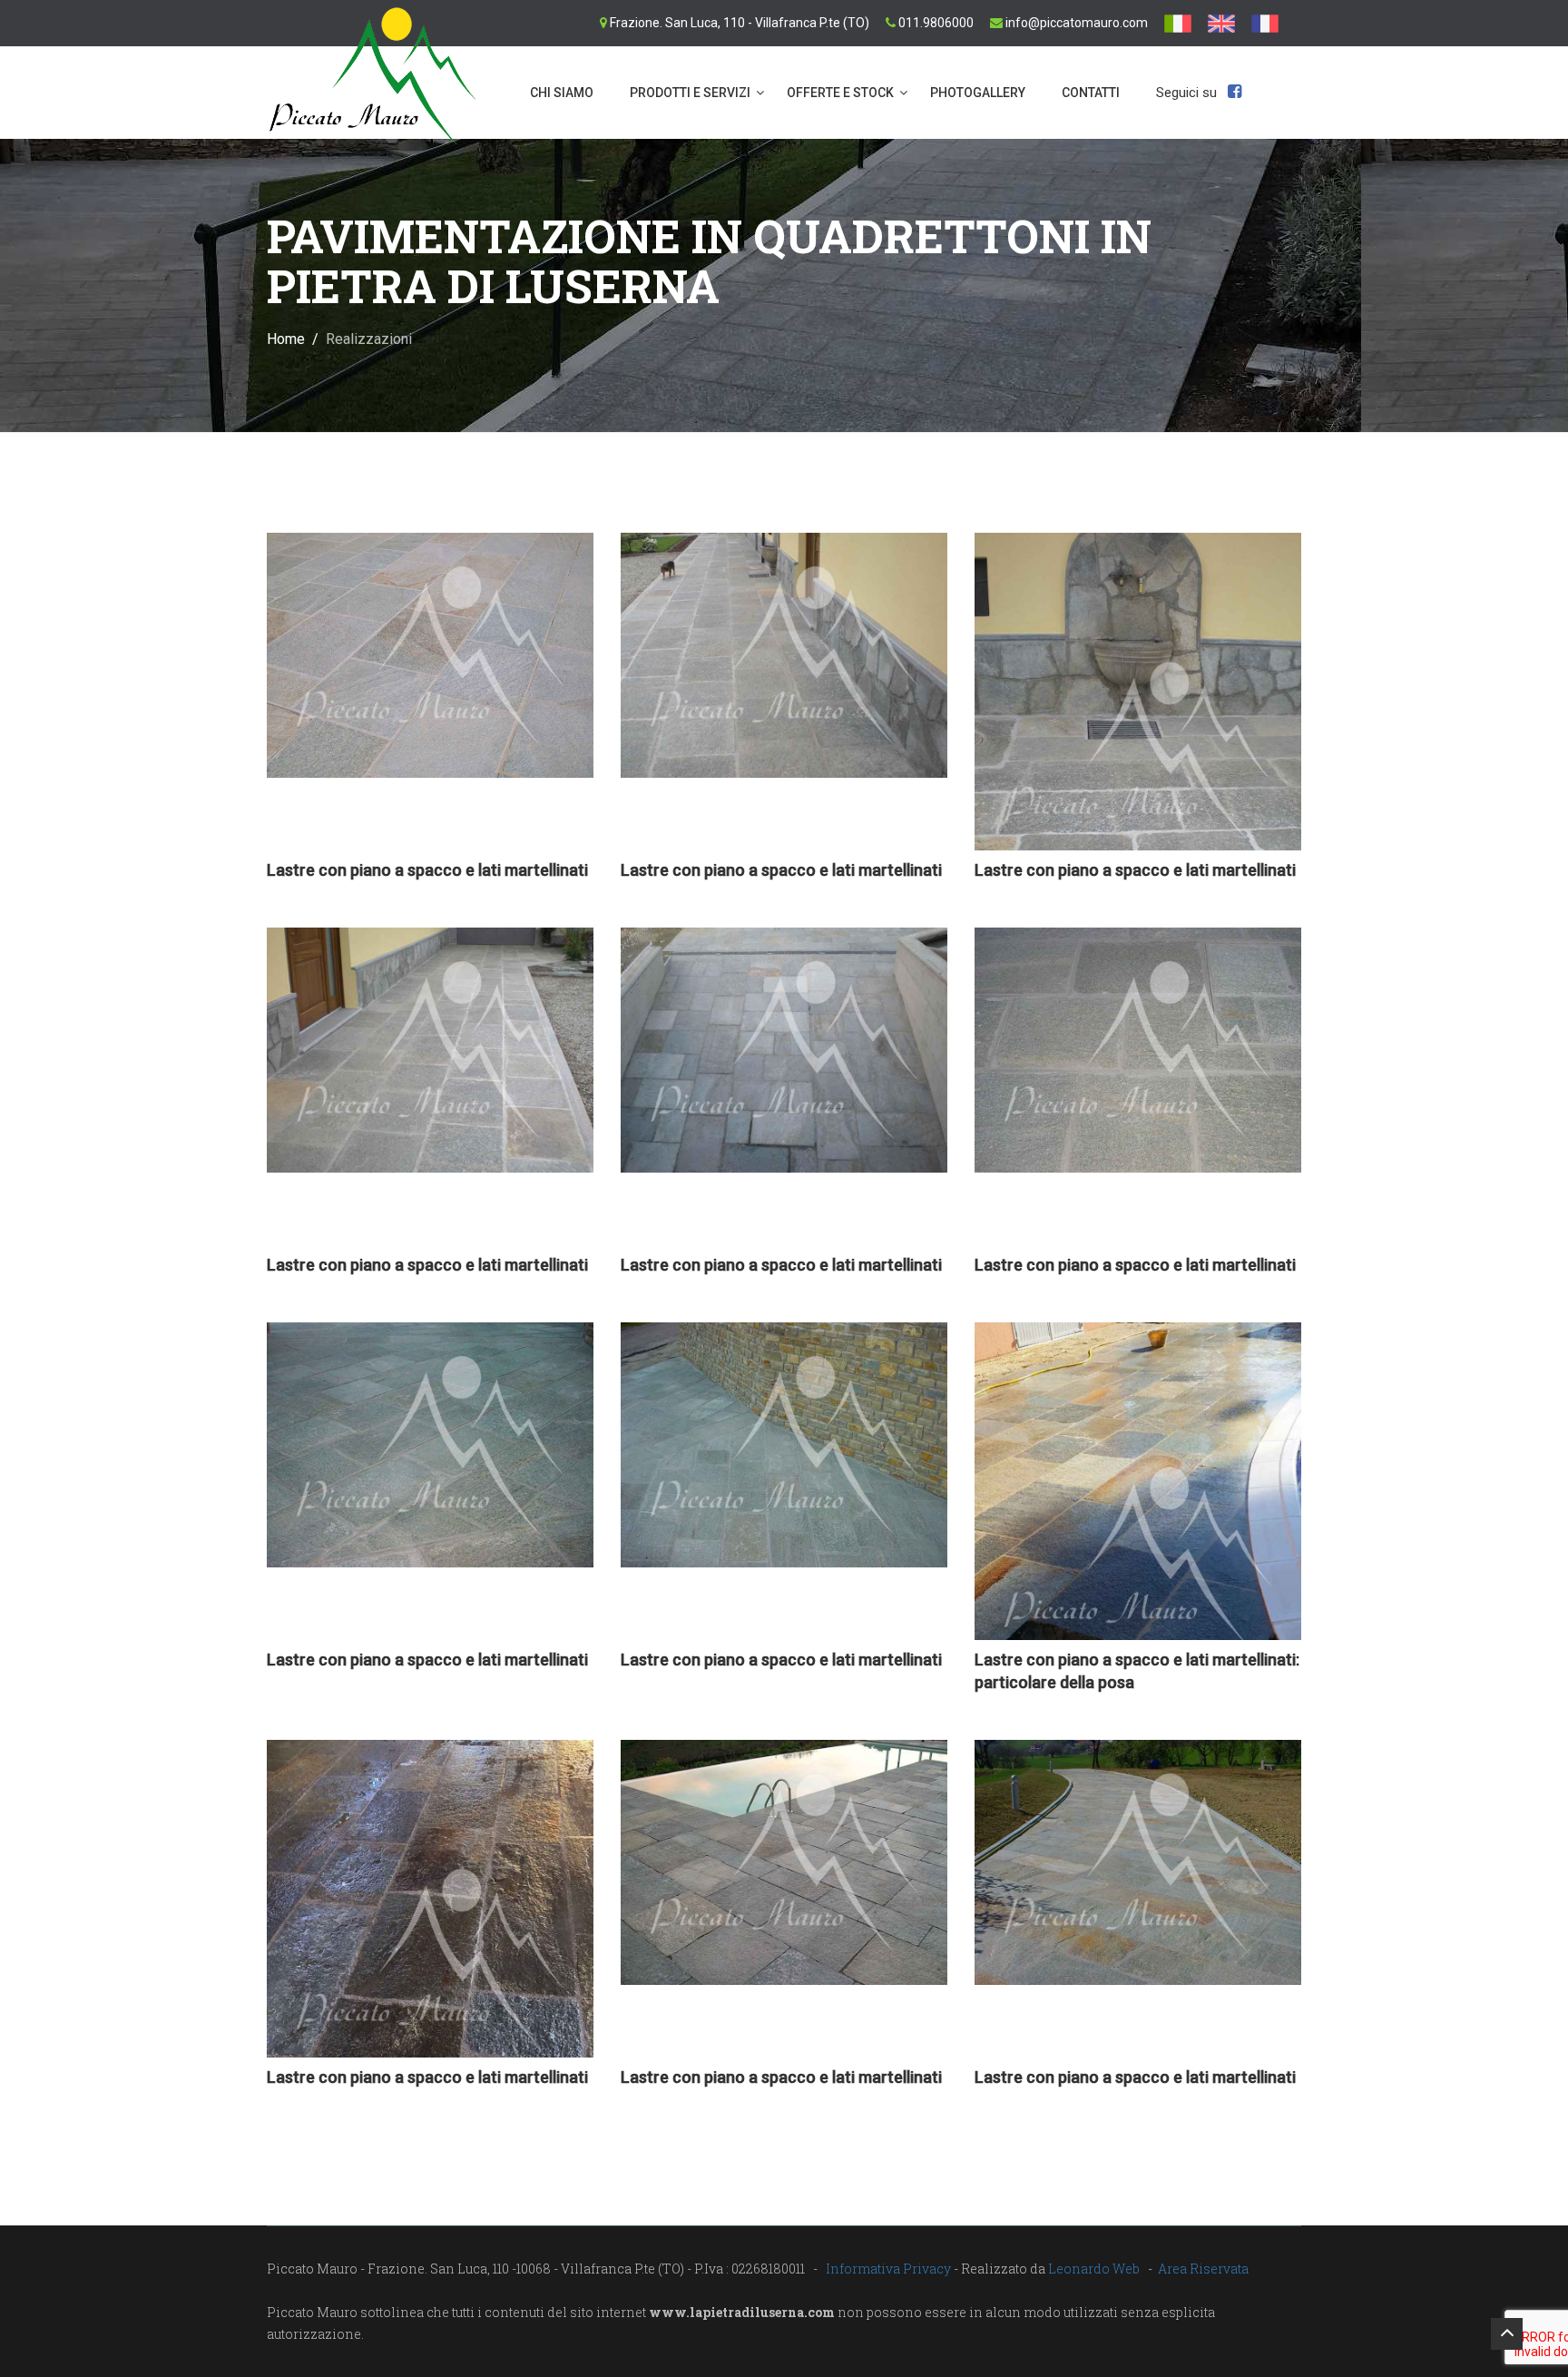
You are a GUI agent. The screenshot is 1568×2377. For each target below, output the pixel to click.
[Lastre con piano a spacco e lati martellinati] (430, 655)
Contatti (1091, 93)
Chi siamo (562, 93)
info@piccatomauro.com (1077, 23)
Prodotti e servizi (690, 93)
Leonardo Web (1094, 2269)
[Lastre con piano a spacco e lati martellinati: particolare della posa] (1138, 1556)
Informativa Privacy (888, 2269)
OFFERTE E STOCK (840, 93)
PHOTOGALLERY (978, 93)
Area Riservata (1203, 2269)
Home (286, 339)
